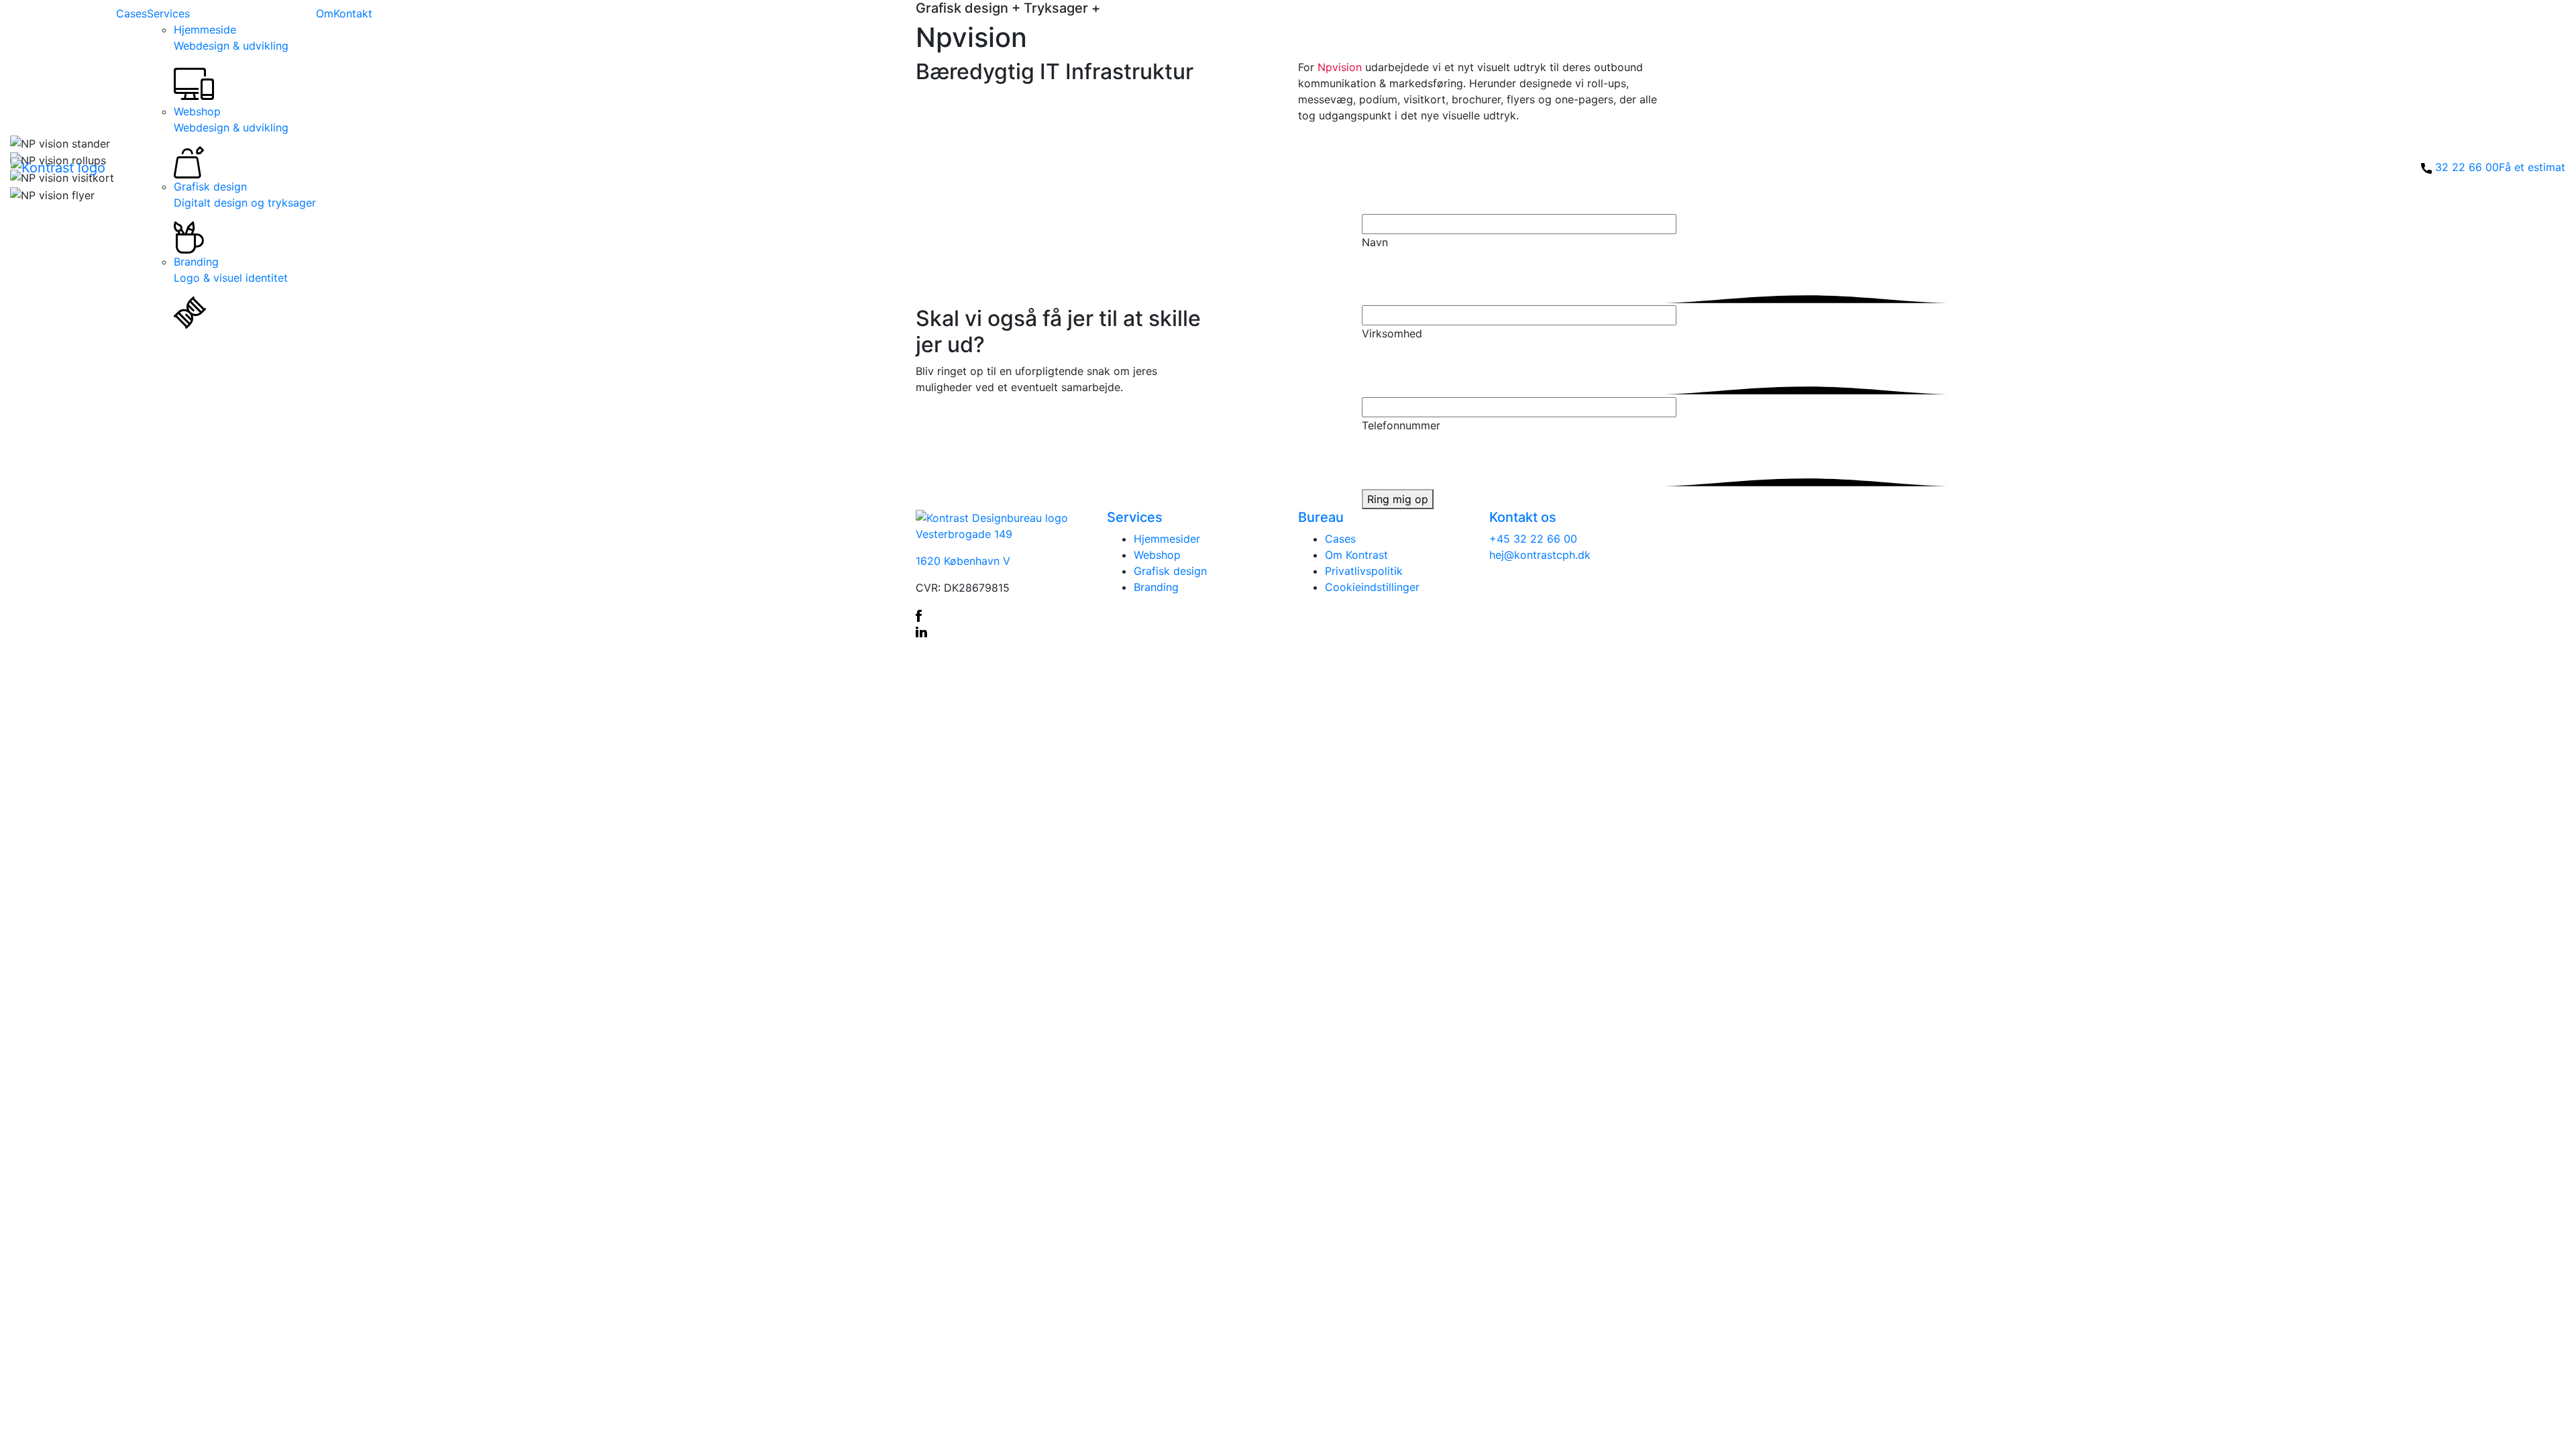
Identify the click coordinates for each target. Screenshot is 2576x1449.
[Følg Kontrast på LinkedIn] (1001, 631)
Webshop (231, 119)
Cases (131, 13)
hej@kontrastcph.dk (1540, 555)
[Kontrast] (58, 167)
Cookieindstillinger (1372, 587)
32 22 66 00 (2467, 167)
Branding (231, 270)
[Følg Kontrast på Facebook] (1001, 614)
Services (168, 13)
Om (325, 13)
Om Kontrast (1356, 555)
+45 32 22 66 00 (1533, 539)
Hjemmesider (1167, 539)
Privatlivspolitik (1364, 571)
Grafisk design (245, 195)
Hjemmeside (231, 38)
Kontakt (353, 13)
